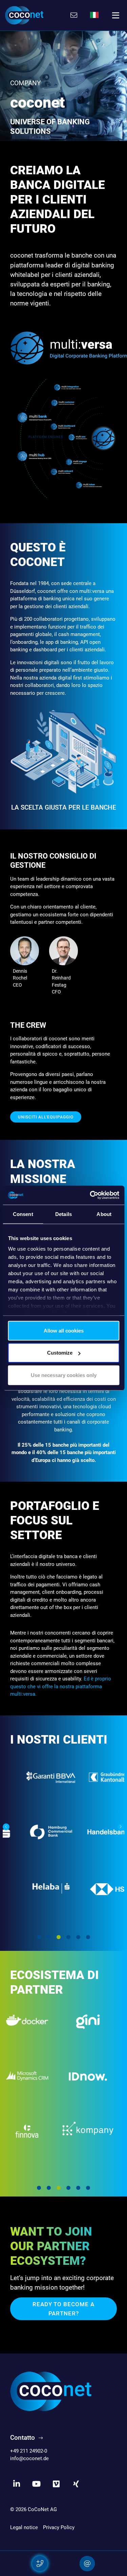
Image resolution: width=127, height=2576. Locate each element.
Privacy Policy (59, 2527)
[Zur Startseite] (24, 15)
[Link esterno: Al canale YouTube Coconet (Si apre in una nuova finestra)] (37, 2484)
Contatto (23, 2438)
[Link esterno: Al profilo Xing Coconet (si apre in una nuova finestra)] (76, 2484)
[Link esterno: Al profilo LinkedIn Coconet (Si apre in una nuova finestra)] (17, 2484)
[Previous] (6, 1827)
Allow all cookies (64, 1330)
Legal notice (24, 2527)
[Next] (121, 1827)
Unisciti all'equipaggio (46, 1117)
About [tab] (104, 1214)
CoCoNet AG (42, 2509)
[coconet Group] (51, 2391)
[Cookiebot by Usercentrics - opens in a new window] (90, 1195)
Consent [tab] (23, 1214)
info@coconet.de (29, 2458)
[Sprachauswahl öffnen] (94, 15)
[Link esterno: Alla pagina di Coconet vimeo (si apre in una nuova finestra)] (56, 2484)
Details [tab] (63, 1214)
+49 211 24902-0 (29, 2451)
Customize (60, 1353)
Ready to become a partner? (63, 2309)
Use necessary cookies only (64, 1375)
